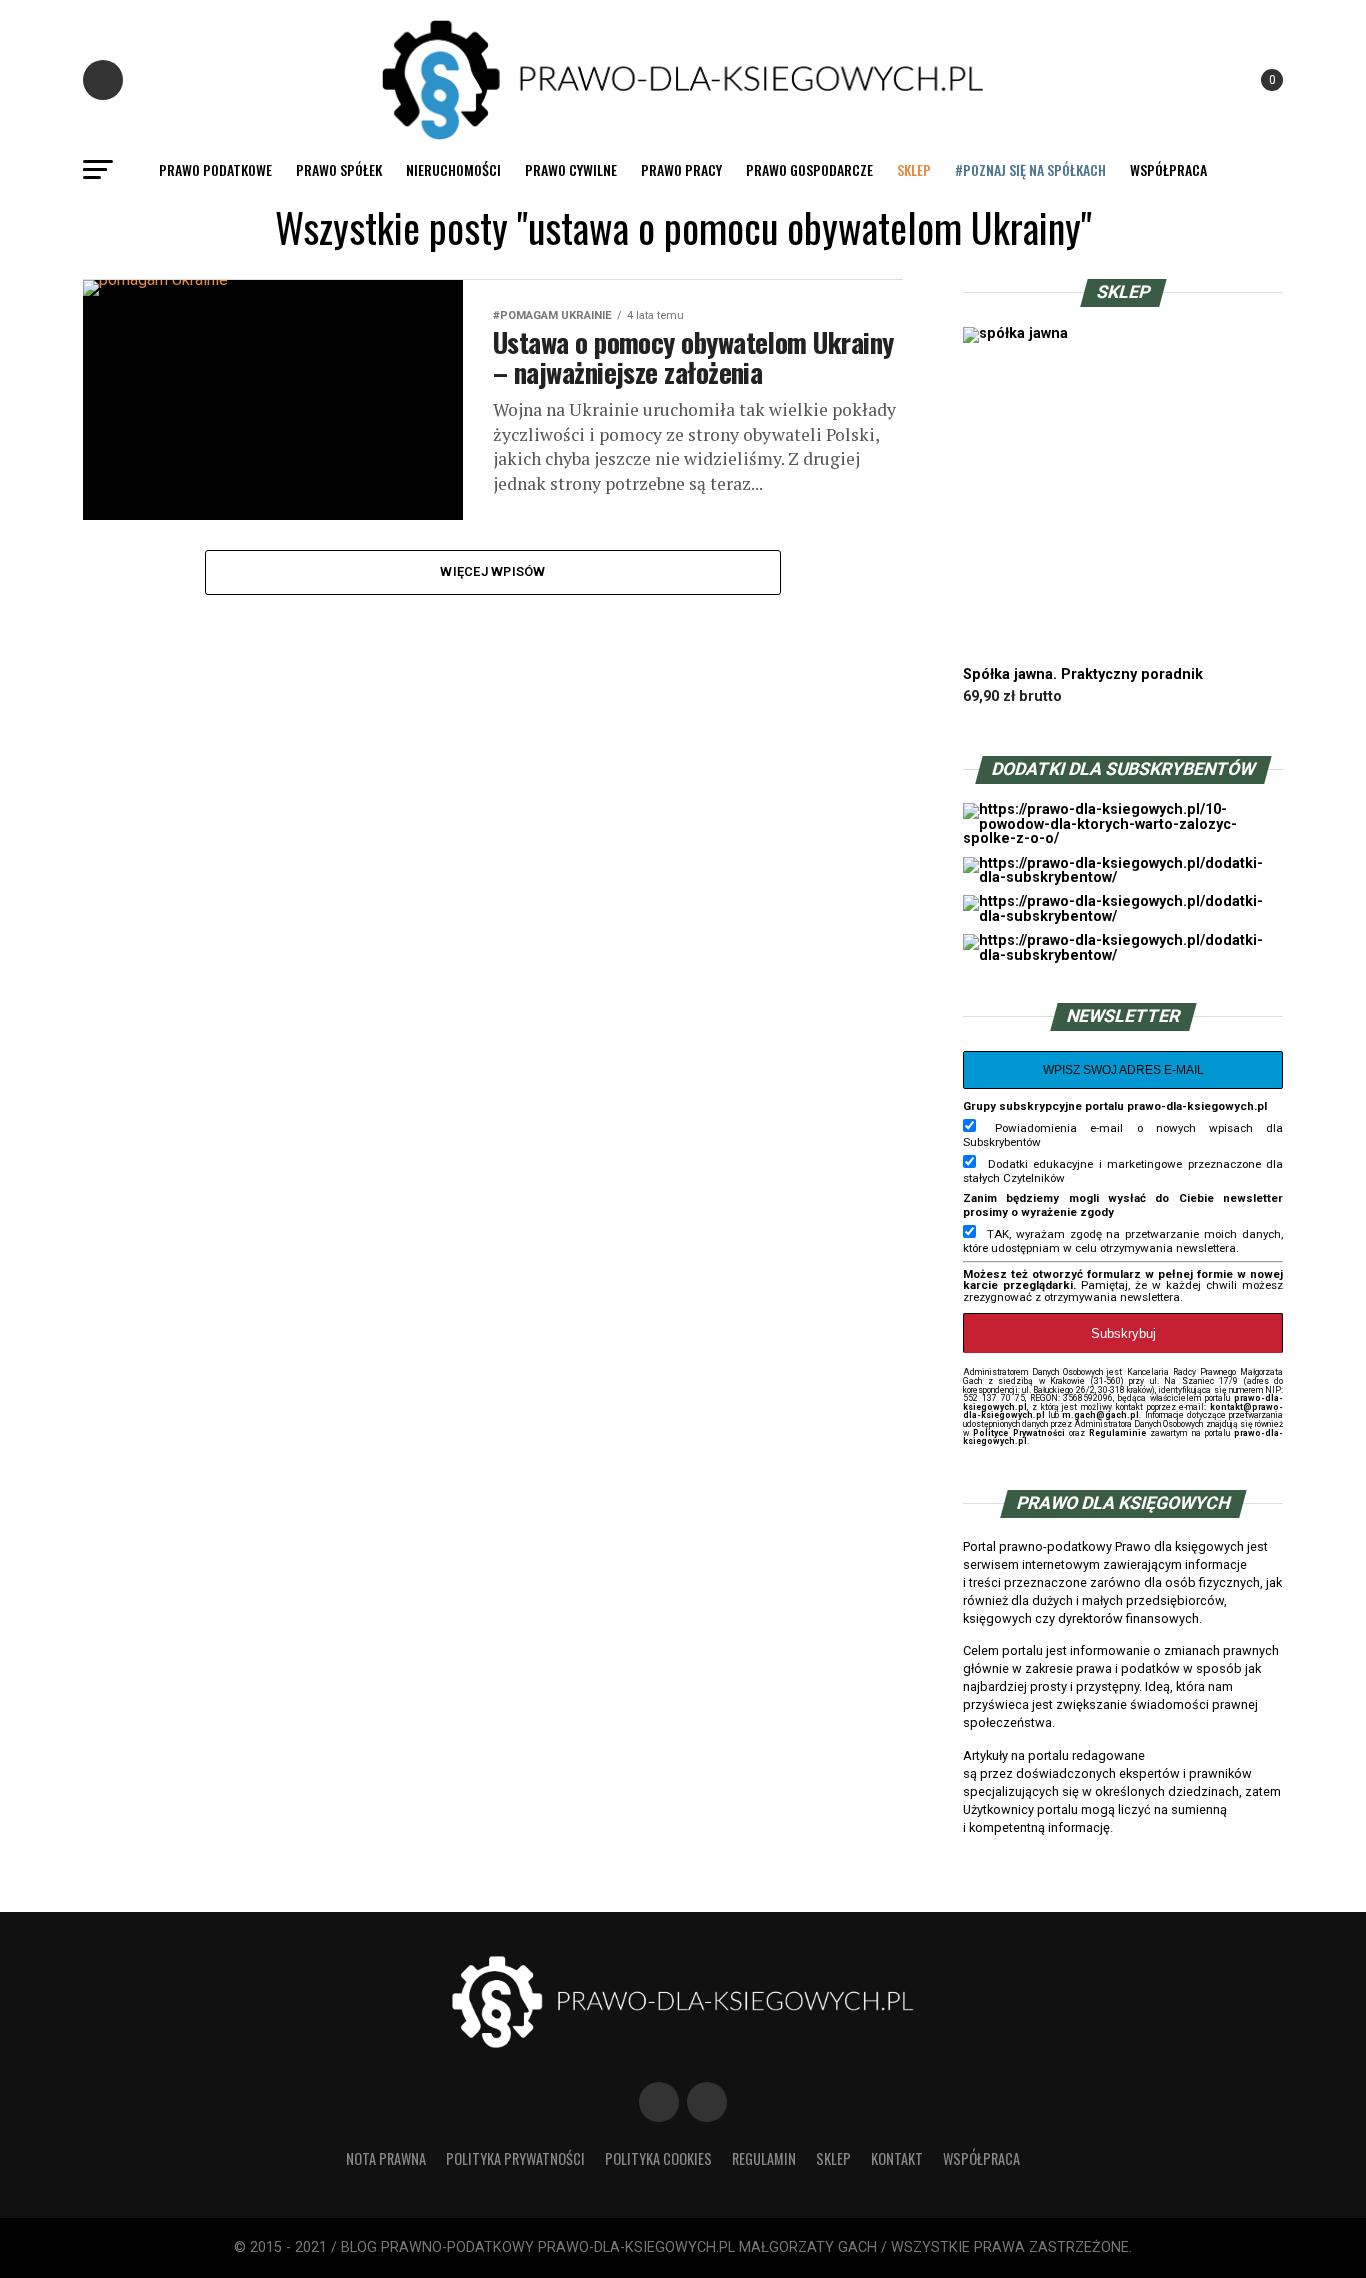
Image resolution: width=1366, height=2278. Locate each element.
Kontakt (897, 2158)
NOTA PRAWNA (386, 2158)
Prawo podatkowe (215, 169)
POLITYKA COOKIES (658, 2158)
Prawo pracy (681, 169)
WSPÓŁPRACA (1168, 169)
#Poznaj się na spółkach (1030, 169)
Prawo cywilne (571, 169)
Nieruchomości (453, 169)
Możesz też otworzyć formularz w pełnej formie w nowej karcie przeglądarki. (1123, 1280)
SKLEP (914, 169)
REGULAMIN (764, 2158)
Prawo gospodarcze (809, 169)
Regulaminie (1117, 1433)
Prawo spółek (339, 169)
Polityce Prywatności (1018, 1433)
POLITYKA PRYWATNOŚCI (515, 2158)
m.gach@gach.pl (1100, 1415)
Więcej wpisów (492, 571)
